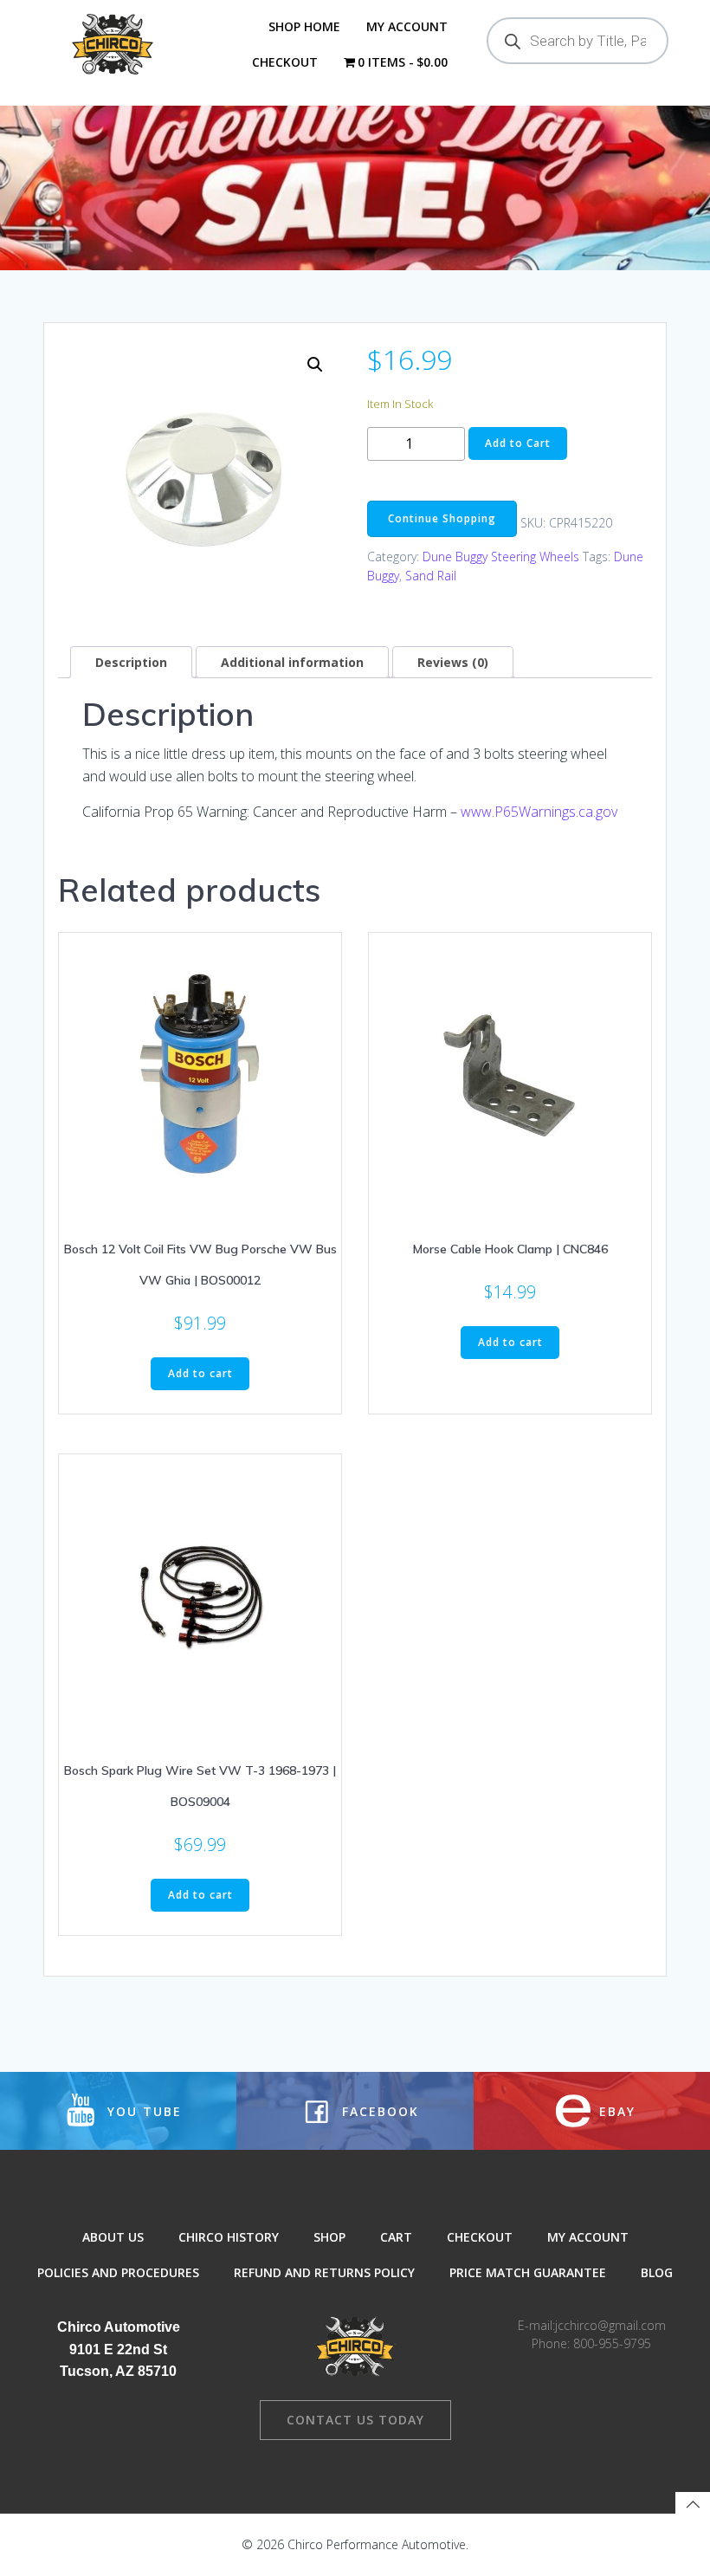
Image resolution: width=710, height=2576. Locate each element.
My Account (407, 26)
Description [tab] (131, 662)
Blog (657, 2272)
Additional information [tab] (292, 662)
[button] (315, 365)
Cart (396, 2237)
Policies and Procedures (118, 2272)
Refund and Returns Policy (324, 2272)
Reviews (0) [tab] (453, 662)
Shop (329, 2237)
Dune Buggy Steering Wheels (501, 557)
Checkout (285, 62)
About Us (113, 2237)
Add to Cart (518, 443)
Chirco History (229, 2237)
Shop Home (304, 26)
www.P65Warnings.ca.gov (539, 812)
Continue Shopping (442, 518)
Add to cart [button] (200, 1373)
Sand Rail (431, 576)
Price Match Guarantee (528, 2272)
